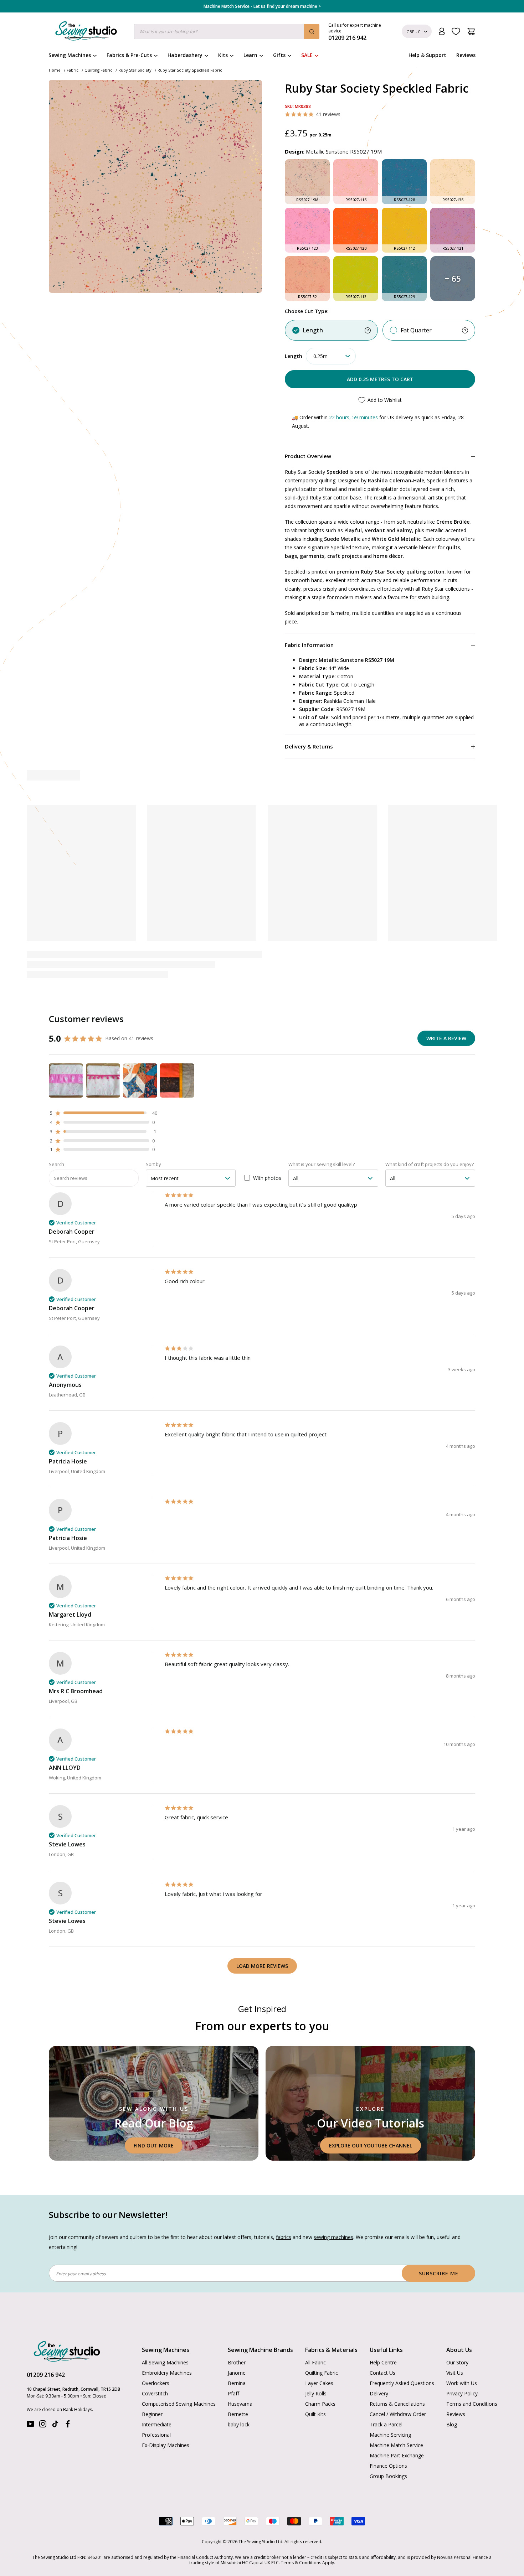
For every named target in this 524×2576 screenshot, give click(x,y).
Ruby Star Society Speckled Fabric (190, 70)
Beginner (152, 2414)
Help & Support (427, 55)
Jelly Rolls (316, 2393)
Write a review (446, 1038)
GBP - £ (413, 32)
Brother (237, 2362)
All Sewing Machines (165, 2362)
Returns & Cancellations (397, 2404)
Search (56, 1164)
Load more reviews (262, 1966)
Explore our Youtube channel (371, 2145)
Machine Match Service (396, 2445)
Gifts (279, 55)
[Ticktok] (55, 2425)
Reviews (466, 55)
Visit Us (455, 2373)
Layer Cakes (319, 2383)
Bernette (238, 2414)
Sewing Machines (70, 55)
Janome (237, 2373)
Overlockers (156, 2383)
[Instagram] (43, 2425)
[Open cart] (471, 32)
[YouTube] (30, 2425)
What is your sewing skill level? (322, 1164)
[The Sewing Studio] (86, 32)
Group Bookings (388, 2476)
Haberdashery (185, 55)
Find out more (154, 2145)
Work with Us (462, 2383)
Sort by (153, 1164)
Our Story (457, 2362)
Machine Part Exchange (397, 2455)
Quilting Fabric (98, 70)
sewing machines (333, 2237)
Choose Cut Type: (307, 311)
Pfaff (233, 2393)
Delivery (379, 2393)
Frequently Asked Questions (402, 2383)
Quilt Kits (315, 2414)
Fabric (73, 70)
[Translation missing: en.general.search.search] (312, 32)
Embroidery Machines (167, 2373)
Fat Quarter (416, 330)
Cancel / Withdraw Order (398, 2414)
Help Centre (383, 2362)
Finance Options (388, 2466)
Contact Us (382, 2373)
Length (313, 330)
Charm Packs (320, 2404)
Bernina (237, 2383)
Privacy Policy (462, 2393)
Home (55, 70)
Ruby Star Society (135, 70)
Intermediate (157, 2424)
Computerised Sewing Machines (179, 2404)
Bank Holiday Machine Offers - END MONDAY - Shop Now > (262, 6)
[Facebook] (68, 2425)
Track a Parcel (386, 2424)
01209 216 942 (46, 2375)
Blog (452, 2424)
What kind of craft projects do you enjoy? (430, 1164)
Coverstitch (155, 2393)
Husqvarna (240, 2404)
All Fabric (315, 2362)
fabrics (284, 2237)
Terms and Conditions (472, 2404)
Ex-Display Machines (166, 2445)
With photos (267, 1178)
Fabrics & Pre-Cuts (129, 55)
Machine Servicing (390, 2435)
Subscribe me (439, 2273)
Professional (156, 2435)
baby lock (239, 2424)
